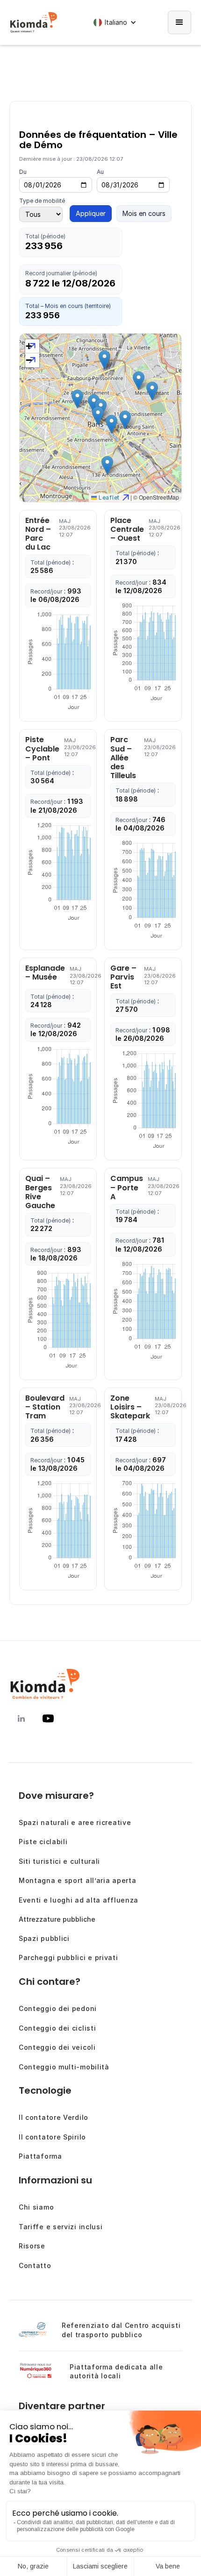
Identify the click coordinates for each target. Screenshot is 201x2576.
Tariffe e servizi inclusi (61, 2227)
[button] (117, 22)
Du (23, 172)
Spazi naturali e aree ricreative (75, 1822)
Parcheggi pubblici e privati (68, 1957)
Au (100, 172)
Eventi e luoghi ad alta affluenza (79, 1900)
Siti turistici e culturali (59, 1861)
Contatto (35, 2265)
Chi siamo (36, 2207)
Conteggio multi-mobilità (64, 2067)
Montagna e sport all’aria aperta (77, 1880)
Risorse (32, 2246)
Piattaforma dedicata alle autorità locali (116, 2372)
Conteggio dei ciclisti (57, 2028)
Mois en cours (144, 213)
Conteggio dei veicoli (57, 2047)
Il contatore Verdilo (54, 2117)
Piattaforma (40, 2156)
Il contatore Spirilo (52, 2137)
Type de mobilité (42, 201)
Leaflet (108, 497)
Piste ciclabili (43, 1842)
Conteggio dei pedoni (58, 2008)
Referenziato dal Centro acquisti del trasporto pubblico (121, 2330)
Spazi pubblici (44, 1938)
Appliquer (91, 213)
